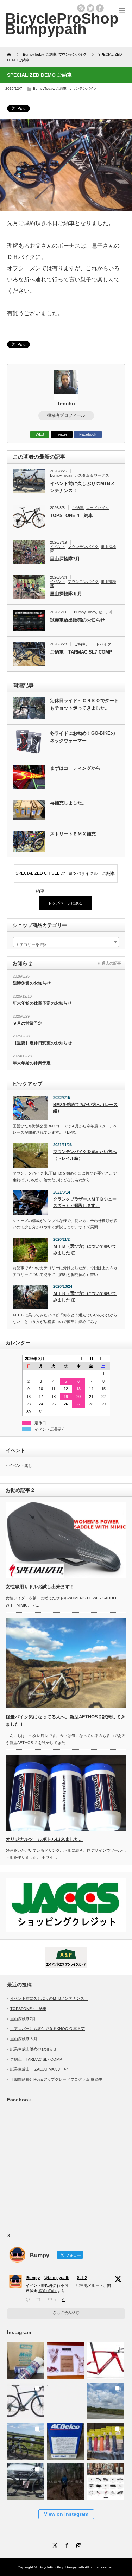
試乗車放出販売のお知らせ (77, 620)
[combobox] (66, 942)
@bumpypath (56, 2278)
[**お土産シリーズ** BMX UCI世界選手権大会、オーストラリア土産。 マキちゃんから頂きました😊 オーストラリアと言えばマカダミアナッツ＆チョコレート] (66, 2358)
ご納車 (61, 88)
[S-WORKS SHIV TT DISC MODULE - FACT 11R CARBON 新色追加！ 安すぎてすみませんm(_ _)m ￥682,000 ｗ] (106, 2358)
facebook (100, 8)
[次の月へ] (103, 1359)
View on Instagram (66, 2514)
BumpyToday (43, 88)
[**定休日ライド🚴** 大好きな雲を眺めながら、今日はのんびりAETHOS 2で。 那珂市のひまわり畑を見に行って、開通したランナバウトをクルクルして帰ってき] (26, 2439)
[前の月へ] (78, 1359)
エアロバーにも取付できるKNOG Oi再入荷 (48, 2029)
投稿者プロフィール (66, 415)
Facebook (88, 434)
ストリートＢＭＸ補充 (73, 834)
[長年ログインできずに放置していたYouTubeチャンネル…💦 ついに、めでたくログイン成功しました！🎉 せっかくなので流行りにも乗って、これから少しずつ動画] (66, 2480)
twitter (90, 8)
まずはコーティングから (75, 768)
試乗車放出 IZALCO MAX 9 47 (39, 2069)
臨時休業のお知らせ (32, 983)
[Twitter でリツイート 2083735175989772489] (40, 2300)
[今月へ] (91, 1359)
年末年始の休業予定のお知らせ (42, 1003)
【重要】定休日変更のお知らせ (42, 1043)
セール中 (106, 612)
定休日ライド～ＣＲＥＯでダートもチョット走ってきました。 (84, 704)
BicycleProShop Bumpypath (62, 24)
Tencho (66, 403)
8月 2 (82, 2278)
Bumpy (33, 2278)
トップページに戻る (65, 903)
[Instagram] (78, 2544)
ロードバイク (98, 508)
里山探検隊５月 (66, 594)
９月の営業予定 (27, 1023)
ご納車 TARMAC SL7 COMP (81, 652)
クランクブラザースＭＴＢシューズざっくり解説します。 (85, 1203)
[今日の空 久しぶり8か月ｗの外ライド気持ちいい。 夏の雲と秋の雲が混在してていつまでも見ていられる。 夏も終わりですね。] (106, 2399)
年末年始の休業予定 (32, 1063)
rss (81, 8)
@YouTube (48, 2291)
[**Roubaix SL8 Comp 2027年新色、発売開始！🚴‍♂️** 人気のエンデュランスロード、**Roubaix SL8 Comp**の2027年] (26, 2399)
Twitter (62, 434)
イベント (58, 547)
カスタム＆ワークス (92, 475)
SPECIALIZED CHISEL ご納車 (40, 877)
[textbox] (66, 944)
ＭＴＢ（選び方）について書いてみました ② (85, 1250)
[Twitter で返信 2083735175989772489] (29, 2300)
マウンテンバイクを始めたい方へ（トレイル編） (85, 1155)
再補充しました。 (68, 803)
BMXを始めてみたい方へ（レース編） (85, 1108)
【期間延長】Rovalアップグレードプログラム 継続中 (56, 2079)
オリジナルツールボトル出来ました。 (45, 1839)
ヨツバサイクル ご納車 (92, 873)
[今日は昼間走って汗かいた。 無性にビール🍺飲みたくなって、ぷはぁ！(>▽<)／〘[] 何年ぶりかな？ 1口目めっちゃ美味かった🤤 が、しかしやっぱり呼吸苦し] (66, 2399)
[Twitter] (54, 2544)
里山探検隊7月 (65, 559)
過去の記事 (111, 963)
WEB (40, 434)
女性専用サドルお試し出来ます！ (40, 1587)
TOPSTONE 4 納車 (71, 516)
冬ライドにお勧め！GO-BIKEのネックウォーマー (83, 737)
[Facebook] (66, 2544)
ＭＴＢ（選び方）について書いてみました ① (85, 1297)
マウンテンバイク (83, 88)
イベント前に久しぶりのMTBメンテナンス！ (82, 487)
